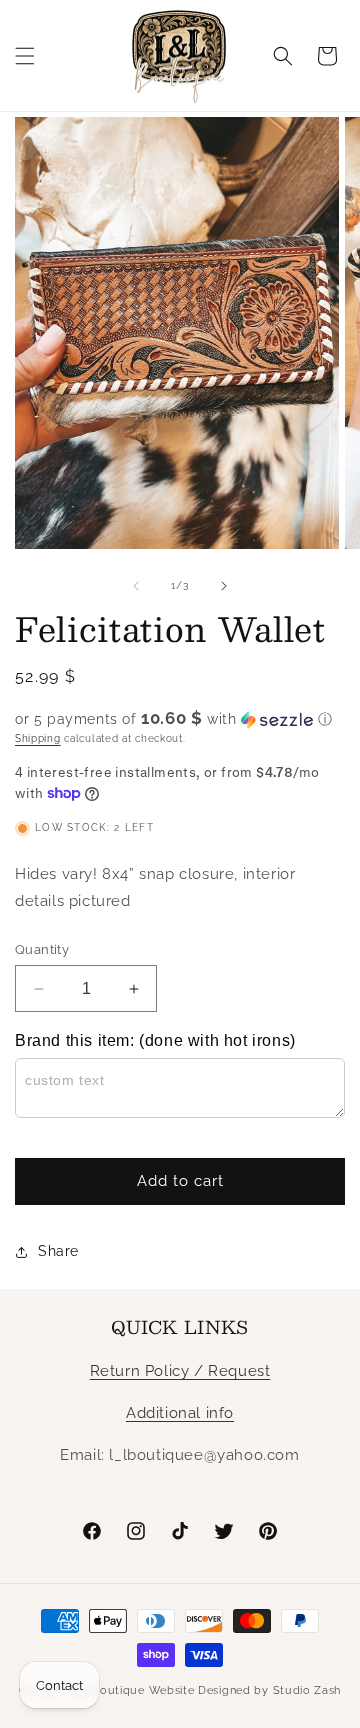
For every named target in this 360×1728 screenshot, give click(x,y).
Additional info (180, 1413)
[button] (25, 56)
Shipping (38, 738)
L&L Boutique (105, 1690)
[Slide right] (224, 586)
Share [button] (58, 1251)
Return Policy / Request (180, 1371)
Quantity (42, 949)
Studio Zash (307, 1690)
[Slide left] (136, 586)
